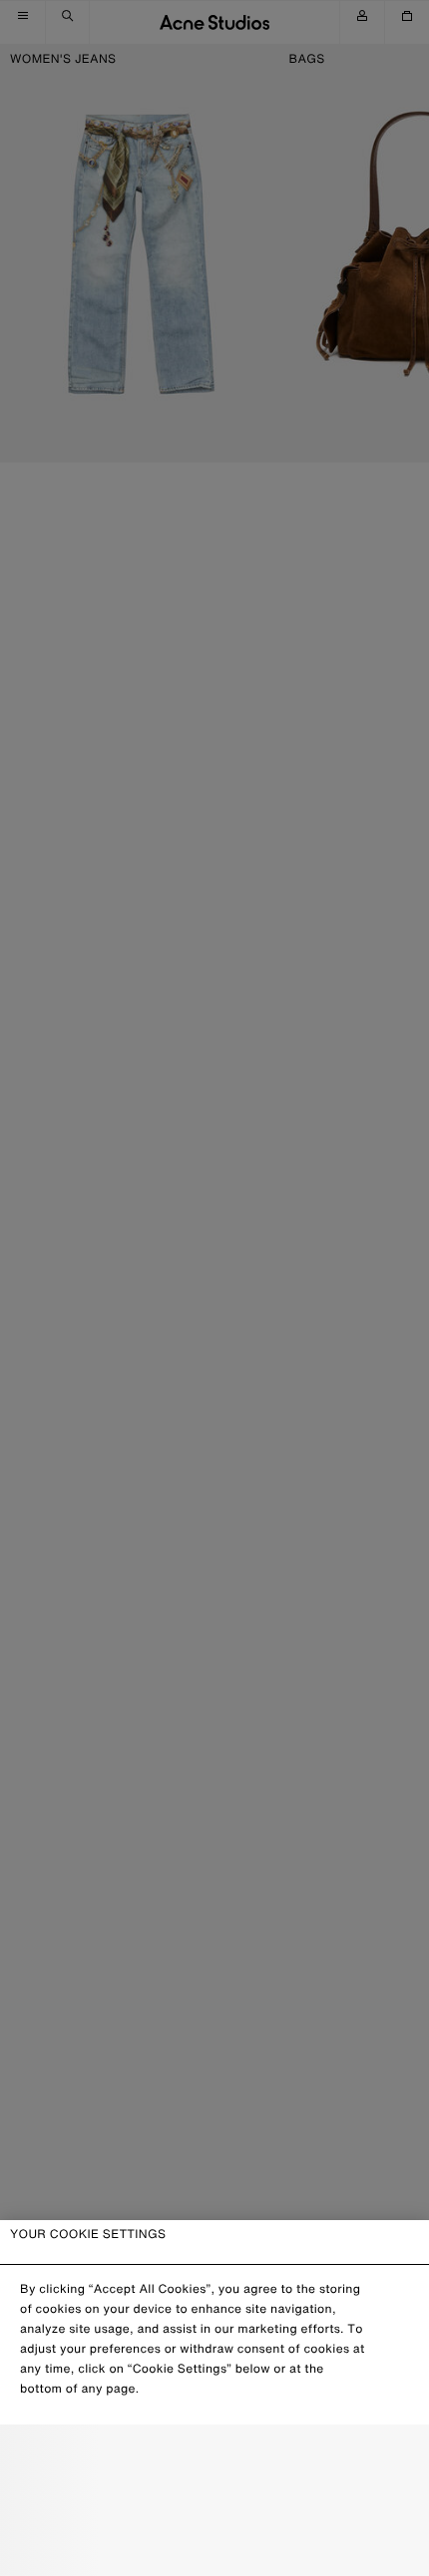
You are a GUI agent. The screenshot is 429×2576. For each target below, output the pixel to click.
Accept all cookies (214, 2545)
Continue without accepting (209, 2502)
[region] (214, 2398)
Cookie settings (214, 2458)
